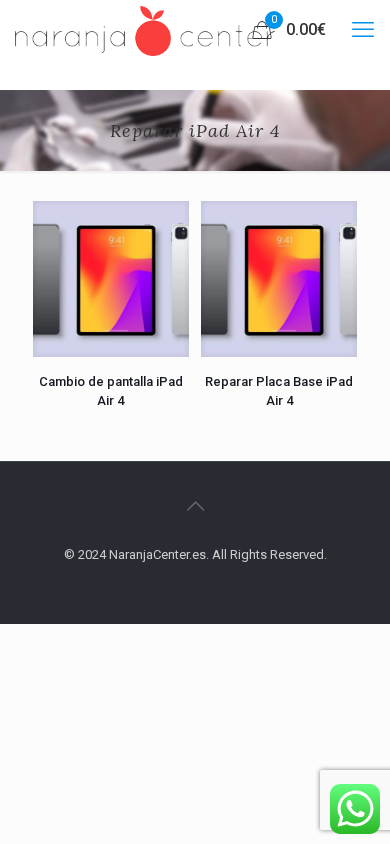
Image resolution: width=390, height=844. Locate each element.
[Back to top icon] (195, 506)
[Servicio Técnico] (145, 30)
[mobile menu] (363, 30)
